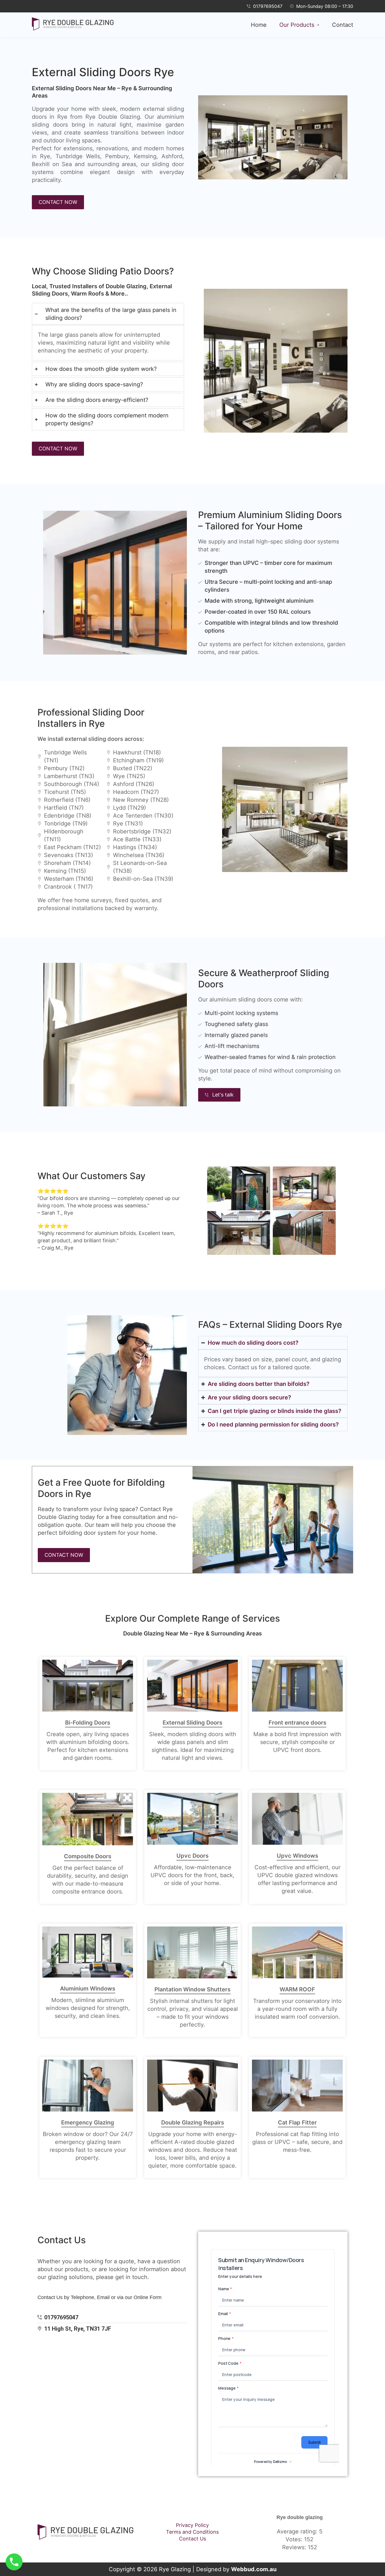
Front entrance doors (297, 1723)
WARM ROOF (297, 1989)
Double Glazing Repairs (193, 2123)
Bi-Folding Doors (88, 1723)
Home (259, 25)
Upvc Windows (297, 1856)
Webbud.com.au (254, 2569)
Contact (343, 25)
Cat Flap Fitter (297, 2123)
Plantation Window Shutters (193, 1989)
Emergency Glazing (88, 2123)
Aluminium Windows (88, 1989)
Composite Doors (88, 1856)
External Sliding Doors (193, 1723)
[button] (299, 25)
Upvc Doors (193, 1856)
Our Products (297, 25)
